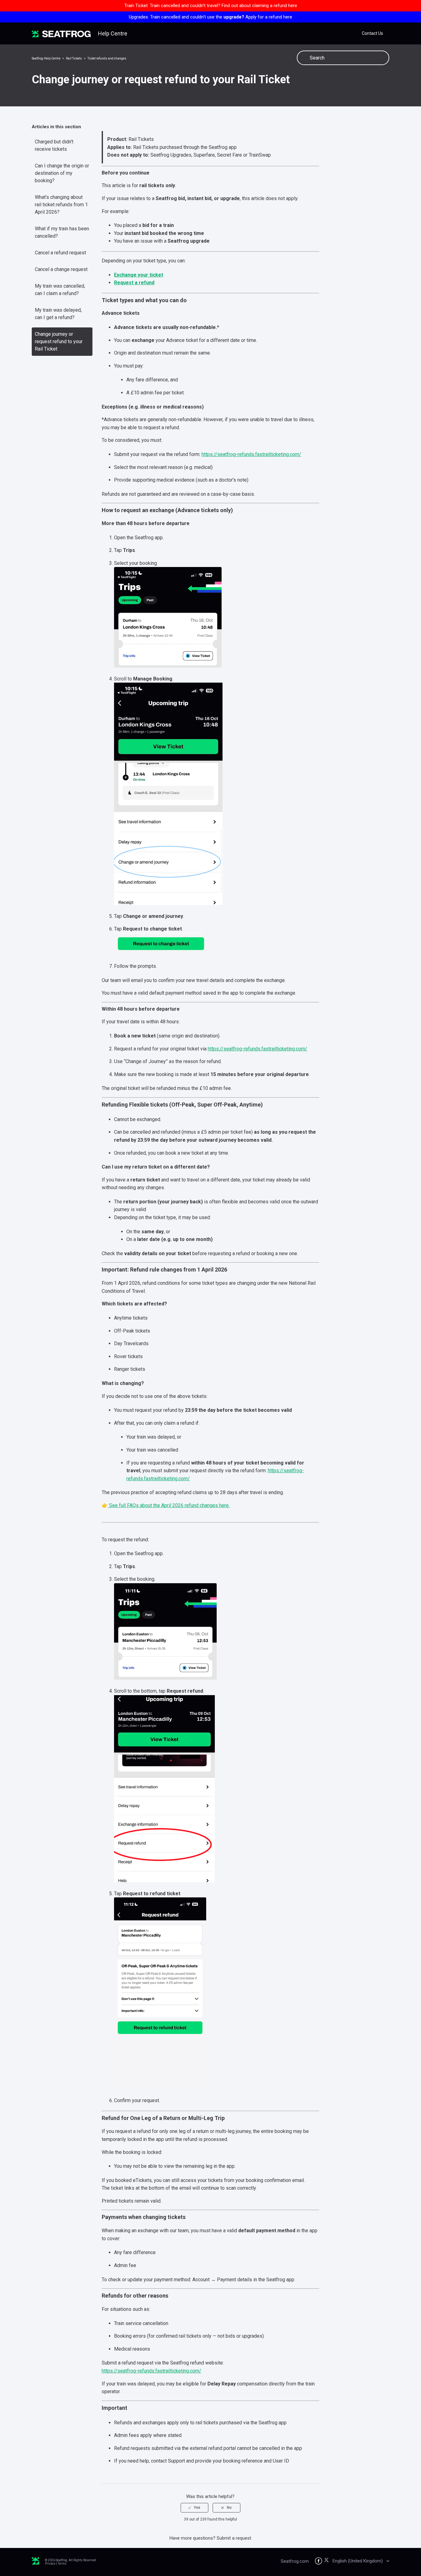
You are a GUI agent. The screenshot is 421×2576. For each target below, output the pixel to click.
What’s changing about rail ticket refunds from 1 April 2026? (61, 205)
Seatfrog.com (295, 2561)
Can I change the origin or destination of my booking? (62, 173)
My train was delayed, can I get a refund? (58, 314)
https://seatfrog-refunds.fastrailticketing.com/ (251, 454)
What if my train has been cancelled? (62, 232)
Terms (62, 2564)
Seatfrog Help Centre (46, 58)
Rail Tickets (74, 58)
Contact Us (372, 33)
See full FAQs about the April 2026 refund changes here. (169, 1505)
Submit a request (234, 2538)
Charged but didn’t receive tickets (54, 145)
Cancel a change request (61, 269)
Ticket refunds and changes (107, 58)
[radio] (194, 2508)
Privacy (50, 2564)
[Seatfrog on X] (327, 2561)
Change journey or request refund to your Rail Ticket (59, 341)
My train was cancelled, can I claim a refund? (60, 290)
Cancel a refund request (60, 253)
